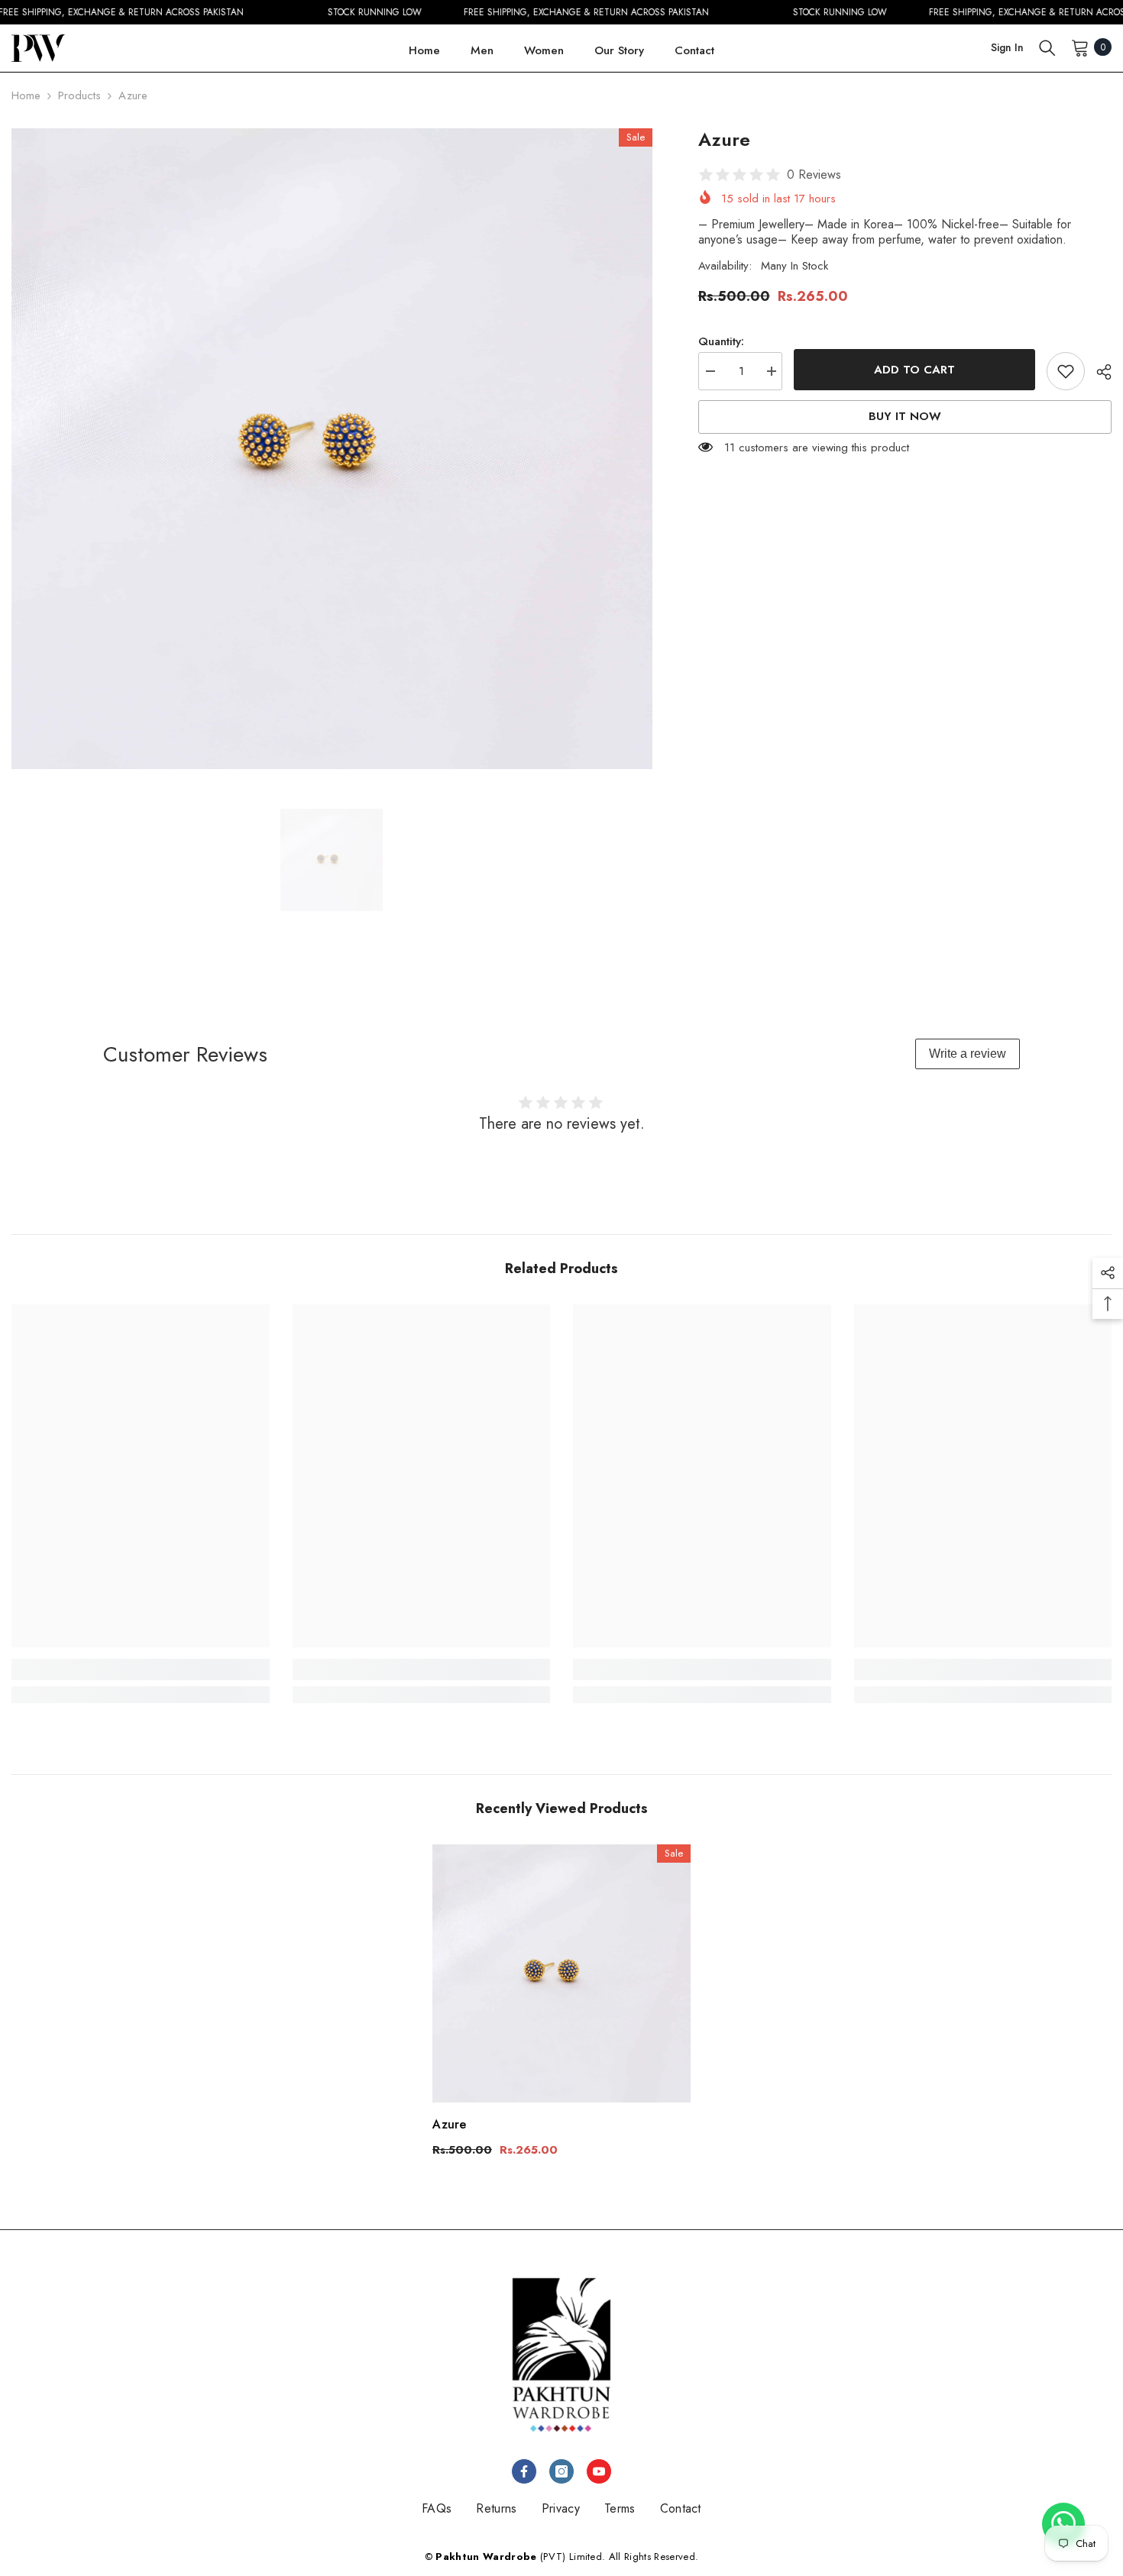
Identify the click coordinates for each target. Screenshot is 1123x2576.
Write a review (968, 1054)
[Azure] (561, 1973)
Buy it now (905, 417)
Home (26, 95)
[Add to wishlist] (1066, 371)
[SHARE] (1098, 372)
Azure (449, 2124)
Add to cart (914, 370)
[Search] (1047, 47)
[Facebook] (524, 2471)
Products (79, 95)
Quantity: (721, 341)
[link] (141, 1669)
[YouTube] (599, 2471)
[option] (332, 449)
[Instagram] (561, 2471)
